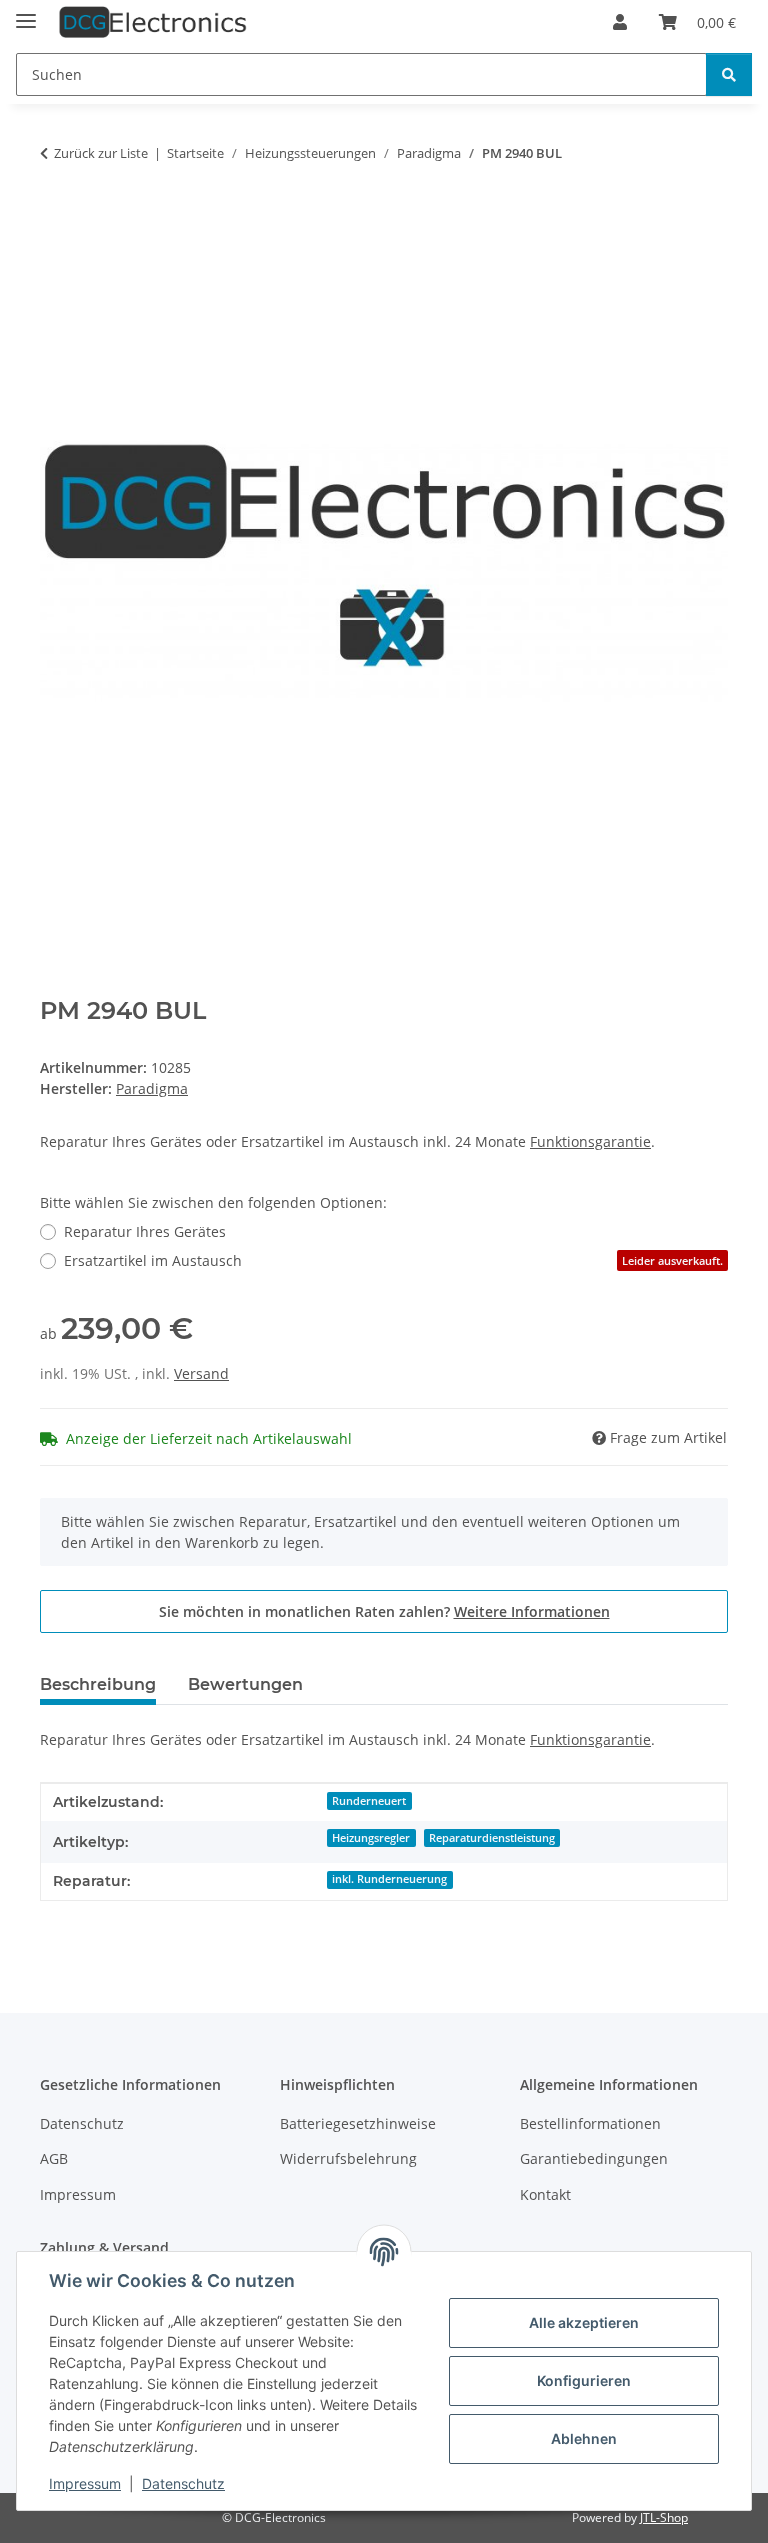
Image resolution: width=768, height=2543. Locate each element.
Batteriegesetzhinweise (358, 2123)
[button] (620, 22)
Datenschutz (183, 2483)
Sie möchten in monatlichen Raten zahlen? (384, 1611)
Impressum (85, 2483)
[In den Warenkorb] (56, 216)
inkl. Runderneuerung (389, 1879)
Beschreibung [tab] (98, 1684)
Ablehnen (584, 2438)
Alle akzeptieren (584, 2322)
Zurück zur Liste (101, 153)
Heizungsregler (371, 1838)
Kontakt (545, 2194)
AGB (54, 2158)
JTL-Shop (664, 2517)
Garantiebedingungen (594, 2158)
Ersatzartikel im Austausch (393, 1260)
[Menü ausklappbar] (26, 12)
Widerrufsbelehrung (348, 2158)
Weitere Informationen (532, 1611)
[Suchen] (729, 74)
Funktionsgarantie (590, 1141)
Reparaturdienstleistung (492, 1838)
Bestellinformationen (590, 2123)
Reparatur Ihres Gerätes (145, 1231)
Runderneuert (369, 1801)
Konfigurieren (584, 2380)
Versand (201, 1373)
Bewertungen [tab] (245, 1684)
